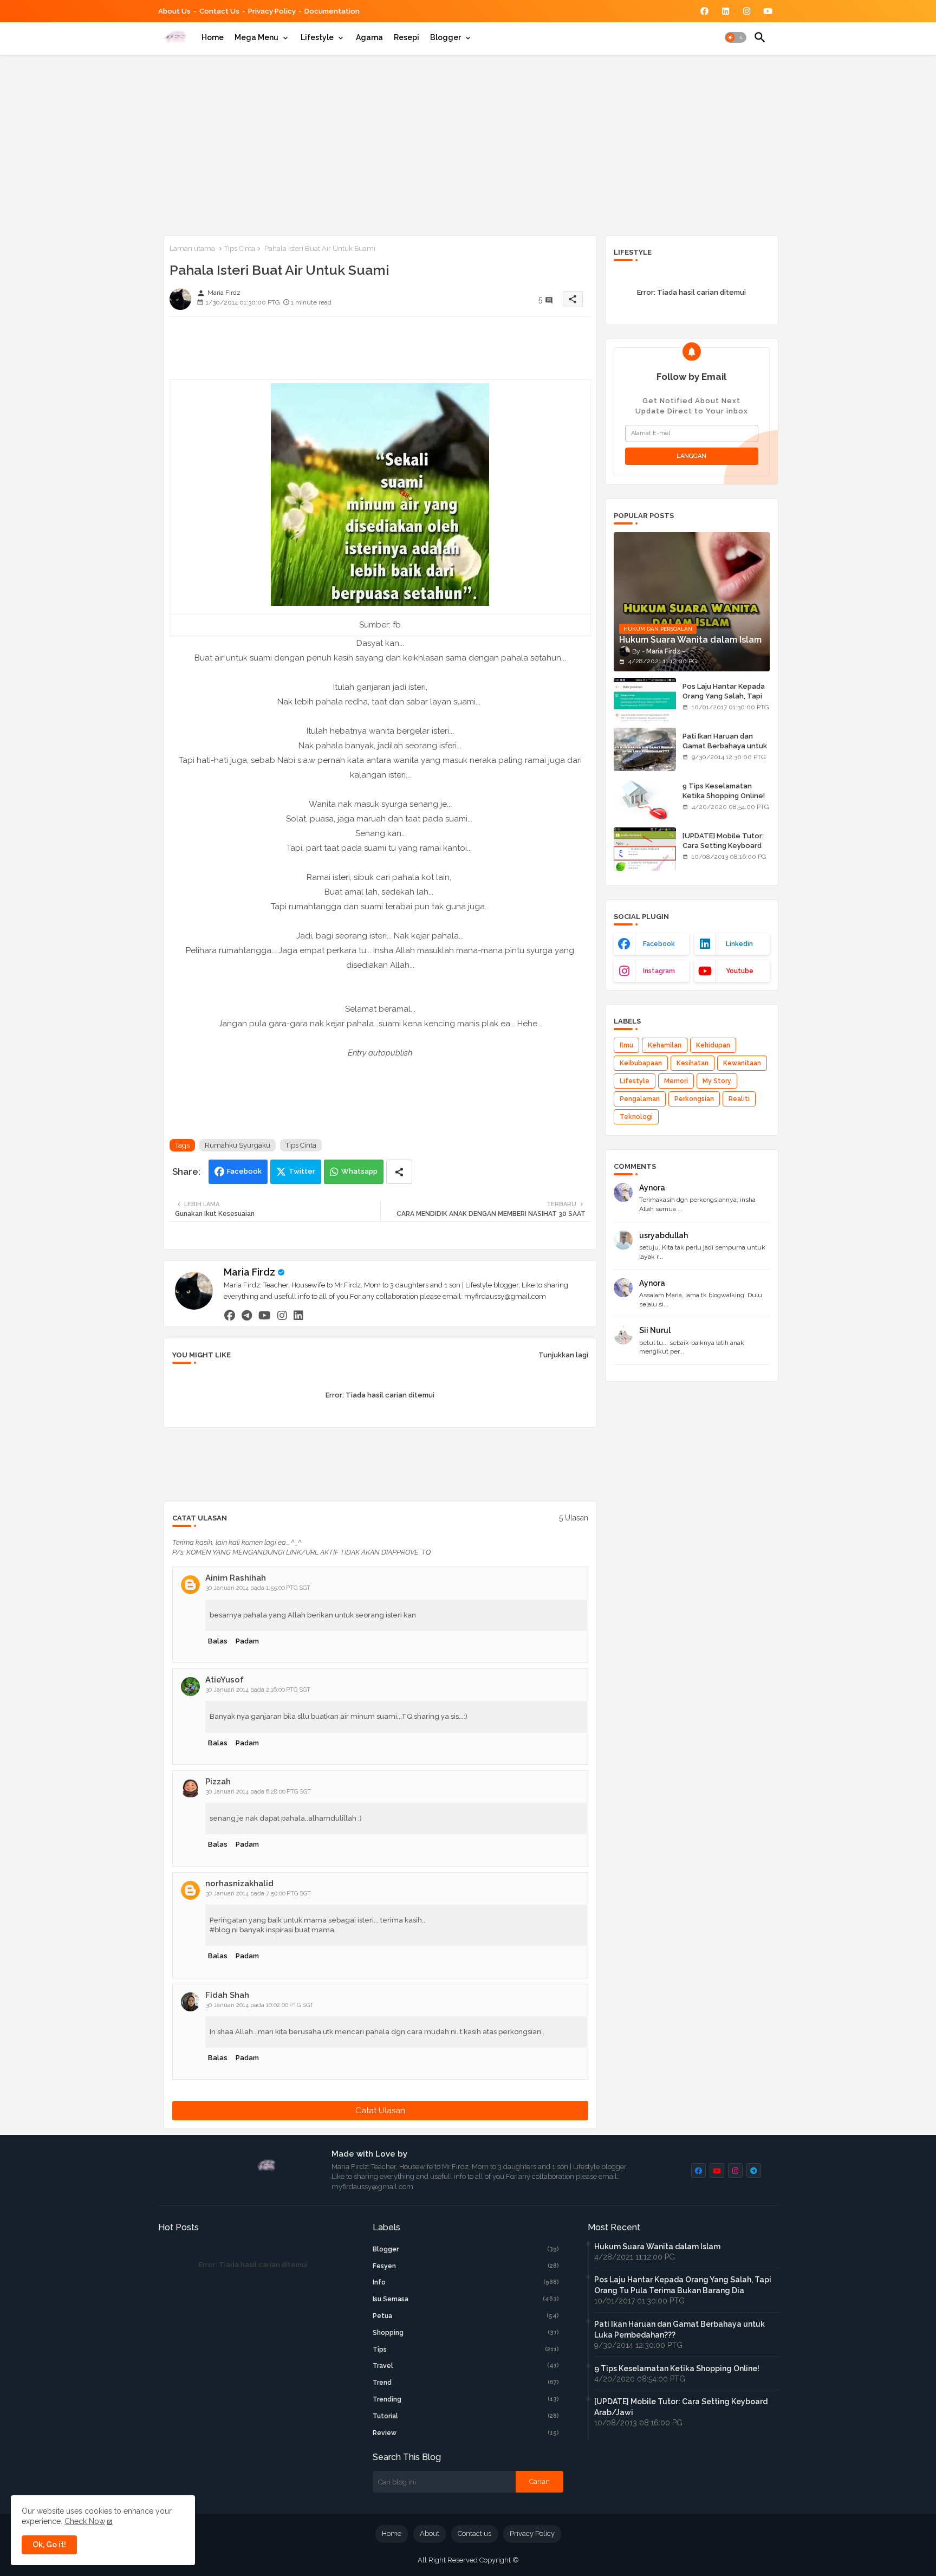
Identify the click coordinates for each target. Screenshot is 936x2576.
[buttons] (704, 11)
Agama (369, 37)
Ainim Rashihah (236, 1578)
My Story (717, 1081)
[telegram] (247, 1315)
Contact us (219, 11)
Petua (466, 2316)
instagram (659, 971)
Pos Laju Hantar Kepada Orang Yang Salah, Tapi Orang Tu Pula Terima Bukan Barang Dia (724, 701)
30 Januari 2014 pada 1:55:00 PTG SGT (258, 1588)
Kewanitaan (742, 1063)
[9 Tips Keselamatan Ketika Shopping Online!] (645, 799)
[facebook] (230, 1315)
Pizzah (218, 1782)
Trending (466, 2399)
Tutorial (466, 2416)
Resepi (407, 37)
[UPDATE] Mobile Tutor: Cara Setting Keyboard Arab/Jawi (723, 846)
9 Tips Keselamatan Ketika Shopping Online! (724, 791)
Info (466, 2282)
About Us (174, 11)
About (430, 2533)
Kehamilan (665, 1045)
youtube (740, 971)
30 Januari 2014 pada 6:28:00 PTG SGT (258, 1792)
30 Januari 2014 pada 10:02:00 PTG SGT (260, 2005)
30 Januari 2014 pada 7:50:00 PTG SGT (258, 1894)
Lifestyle (317, 37)
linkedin (739, 944)
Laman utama (192, 248)
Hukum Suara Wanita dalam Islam (657, 2247)
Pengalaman (640, 1099)
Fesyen (466, 2266)
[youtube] (265, 1315)
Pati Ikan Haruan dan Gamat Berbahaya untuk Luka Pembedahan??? (725, 746)
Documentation (332, 11)
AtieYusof (225, 1680)
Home (213, 37)
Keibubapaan (641, 1063)
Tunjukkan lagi (563, 1355)
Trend (466, 2383)
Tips (466, 2350)
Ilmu (626, 1045)
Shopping (466, 2333)
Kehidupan (713, 1045)
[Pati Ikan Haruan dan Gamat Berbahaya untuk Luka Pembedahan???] (645, 749)
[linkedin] (298, 1315)
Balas (218, 1641)
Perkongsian (694, 1099)
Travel (466, 2366)
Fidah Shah (227, 1995)
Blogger (446, 37)
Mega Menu (256, 37)
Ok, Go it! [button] (49, 2545)
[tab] (213, 37)
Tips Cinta (240, 248)
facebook (659, 944)
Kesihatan (693, 1063)
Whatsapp (359, 1171)
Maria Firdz (249, 1272)
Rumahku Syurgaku (238, 1145)
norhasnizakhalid (239, 1884)
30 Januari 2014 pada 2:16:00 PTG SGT (258, 1690)
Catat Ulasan (380, 2111)
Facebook (244, 1171)
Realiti (739, 1099)
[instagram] (282, 1315)
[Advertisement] (468, 143)
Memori (676, 1081)
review (466, 2433)
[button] (736, 37)
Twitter (302, 1171)
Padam (247, 1641)
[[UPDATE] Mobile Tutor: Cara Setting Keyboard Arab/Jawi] (645, 849)
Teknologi (636, 1117)
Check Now (85, 2521)
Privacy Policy (272, 11)
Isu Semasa (466, 2299)
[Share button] (399, 1172)
